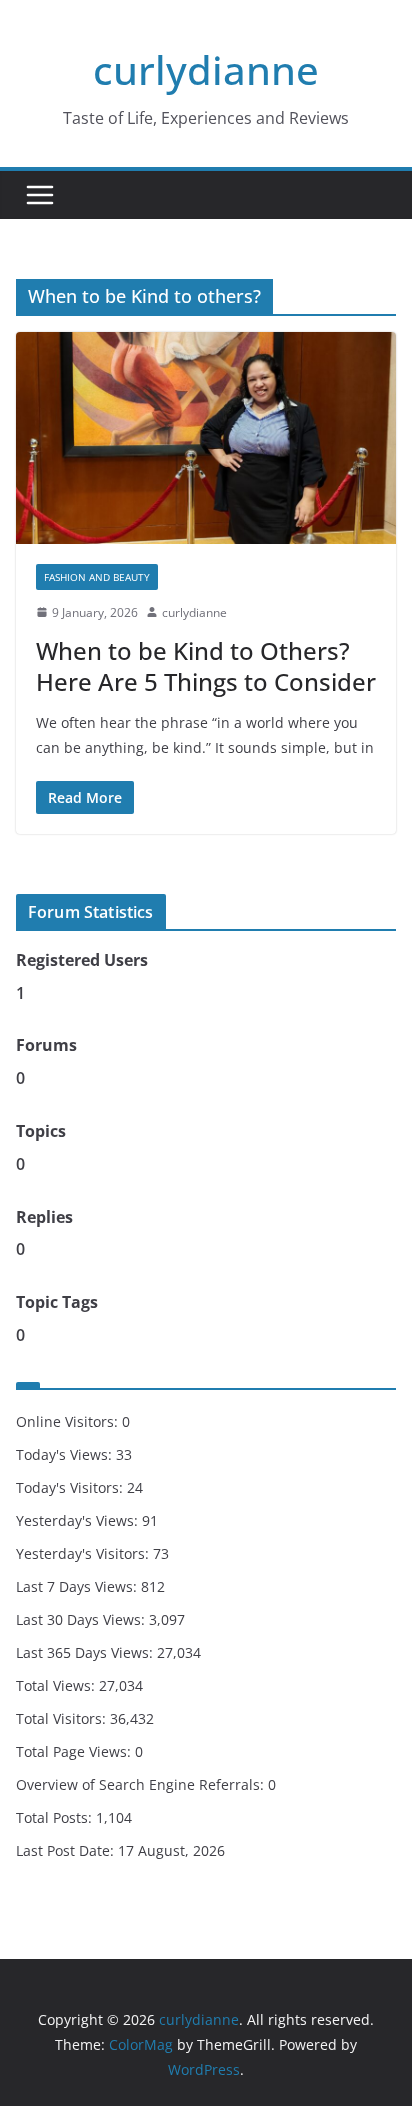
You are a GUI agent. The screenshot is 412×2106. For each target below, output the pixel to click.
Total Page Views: (75, 1751)
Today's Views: (66, 1454)
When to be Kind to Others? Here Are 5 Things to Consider (206, 666)
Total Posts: (56, 1817)
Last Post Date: (67, 1850)
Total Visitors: (63, 1718)
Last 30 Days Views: (82, 1619)
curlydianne (206, 69)
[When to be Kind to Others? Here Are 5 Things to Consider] (206, 437)
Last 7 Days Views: (78, 1586)
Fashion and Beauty (97, 577)
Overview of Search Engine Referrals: (142, 1784)
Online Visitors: (69, 1421)
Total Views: (57, 1685)
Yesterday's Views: (79, 1520)
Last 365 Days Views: (86, 1652)
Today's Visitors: (71, 1487)
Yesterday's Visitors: (84, 1553)
